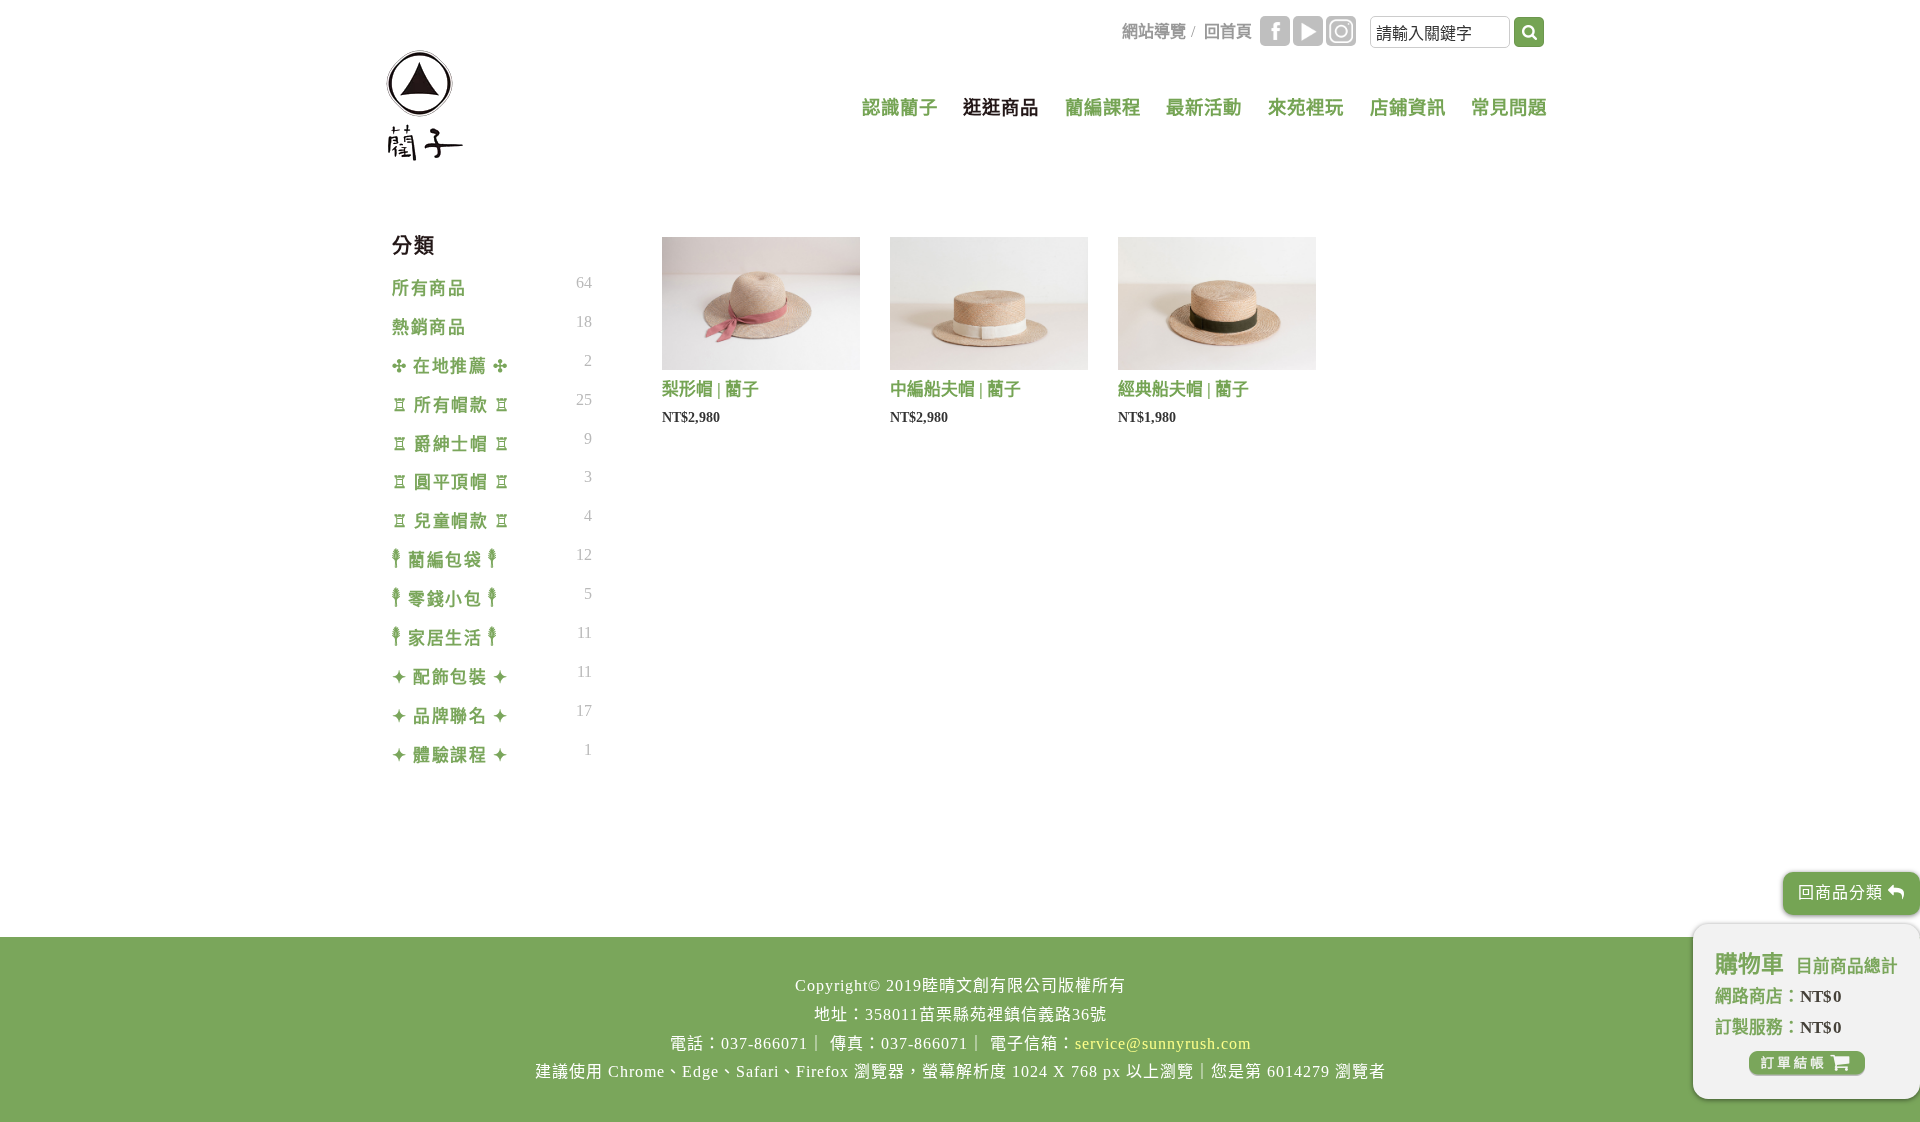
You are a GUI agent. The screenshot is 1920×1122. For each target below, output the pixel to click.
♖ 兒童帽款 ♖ (451, 521)
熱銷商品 (429, 327)
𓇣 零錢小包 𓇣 (445, 599)
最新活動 (1204, 108)
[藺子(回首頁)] (424, 105)
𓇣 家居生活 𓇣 (445, 638)
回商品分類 (1843, 892)
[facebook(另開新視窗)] (1275, 31)
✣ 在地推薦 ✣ (450, 366)
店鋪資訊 (1408, 108)
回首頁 (1228, 31)
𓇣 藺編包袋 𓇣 (445, 560)
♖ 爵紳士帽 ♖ (451, 444)
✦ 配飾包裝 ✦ (450, 677)
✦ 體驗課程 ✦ (450, 755)
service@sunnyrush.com (1163, 1043)
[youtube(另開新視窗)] (1308, 31)
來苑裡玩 (1306, 108)
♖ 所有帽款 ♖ (451, 405)
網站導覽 (1154, 31)
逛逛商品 (1001, 108)
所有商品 (429, 288)
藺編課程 (1103, 108)
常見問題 (1509, 108)
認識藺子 (900, 108)
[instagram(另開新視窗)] (1341, 31)
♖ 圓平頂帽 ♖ (451, 482)
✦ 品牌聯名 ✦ (450, 716)
